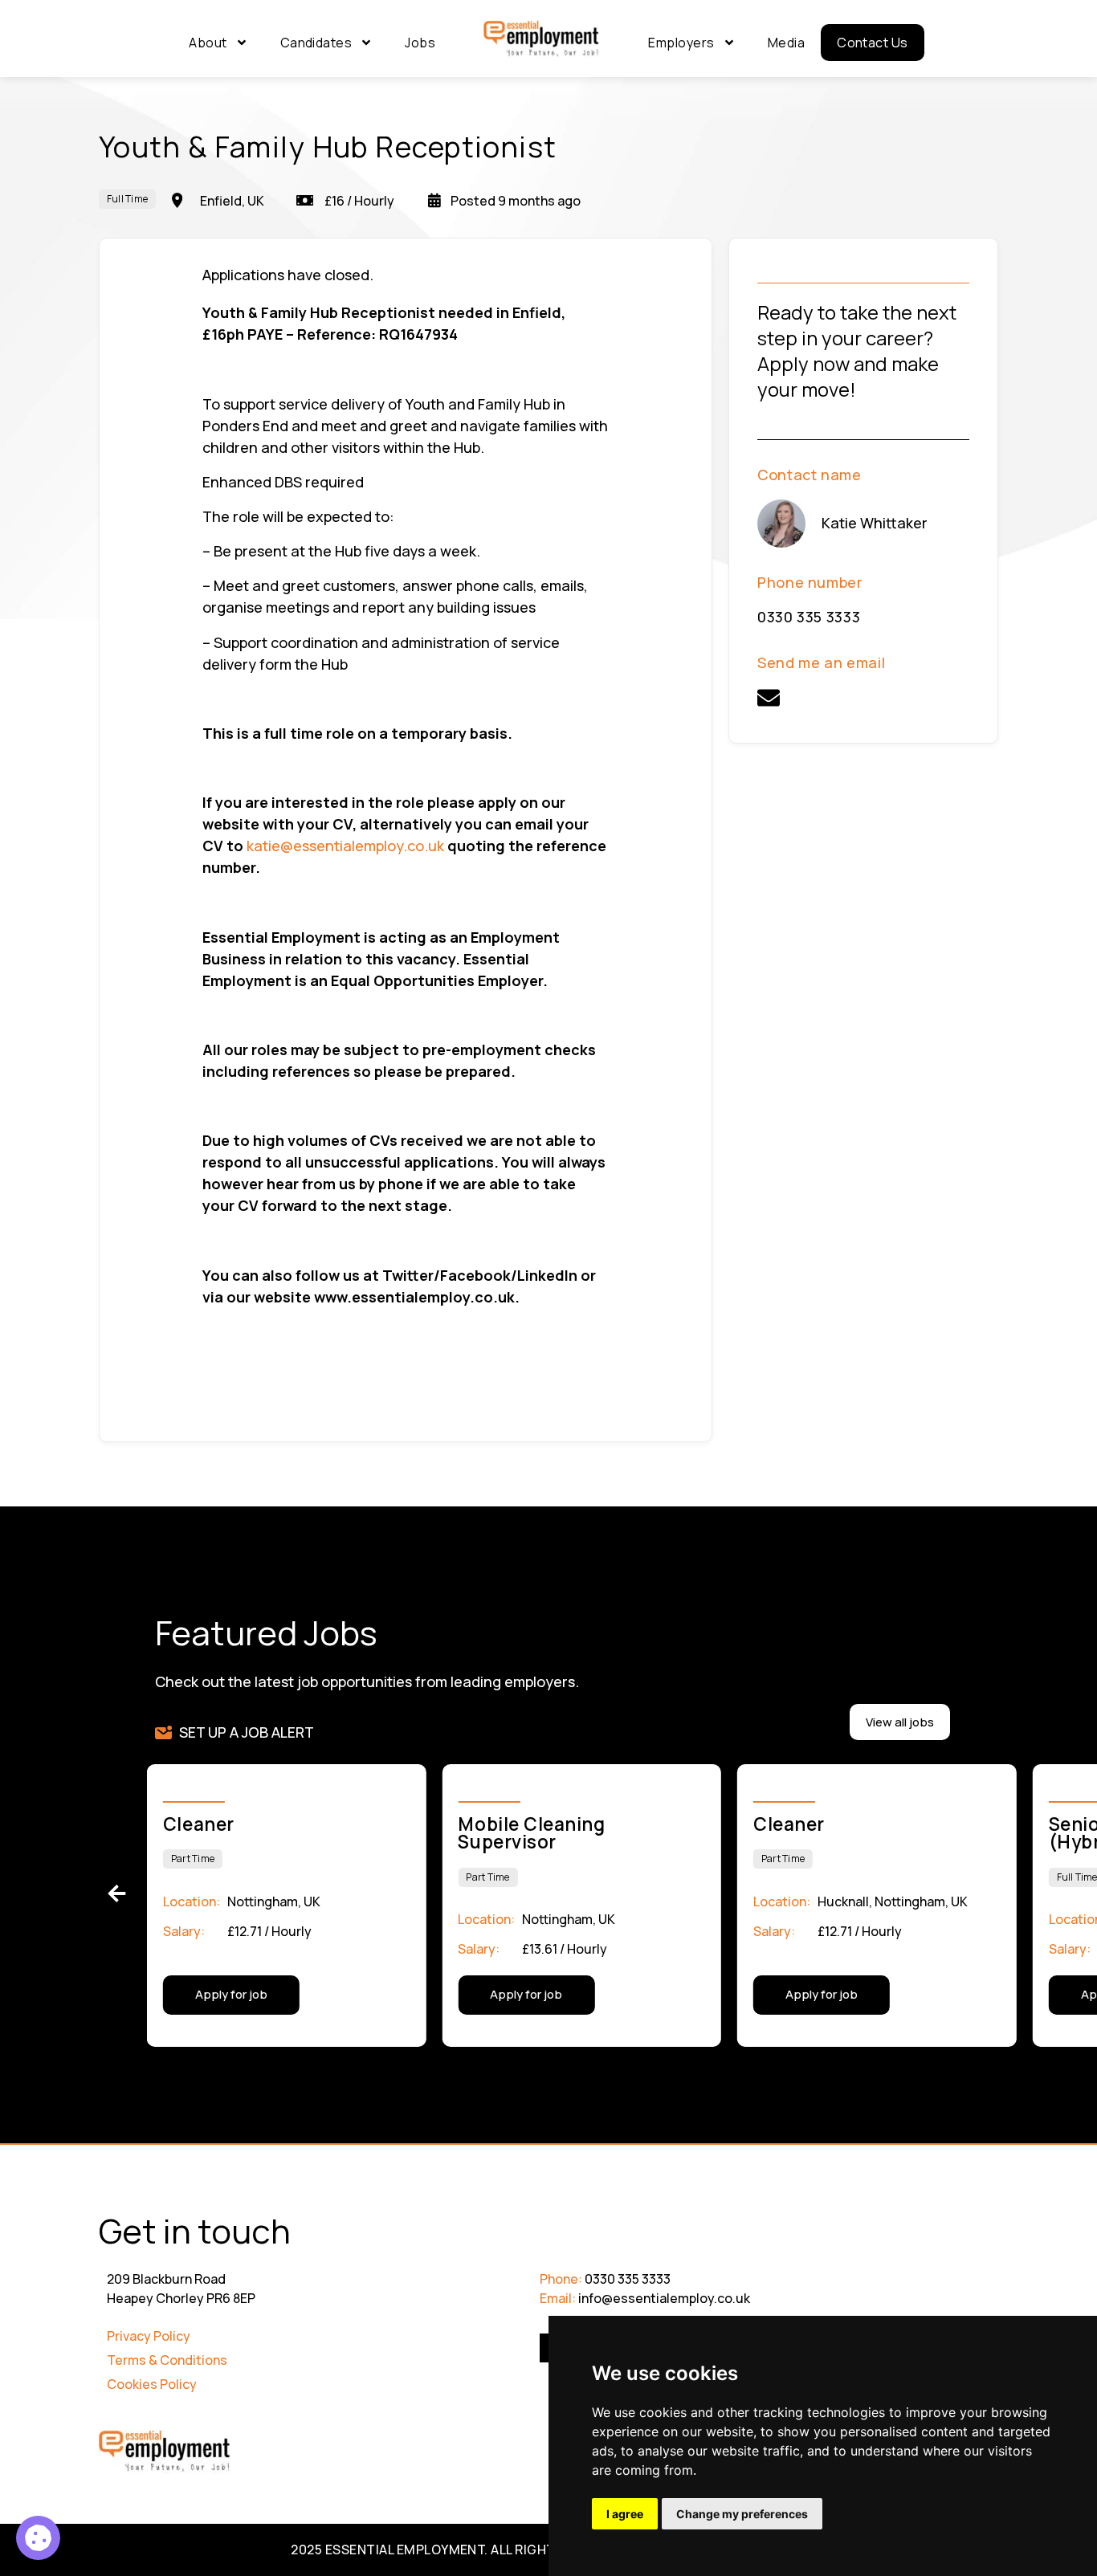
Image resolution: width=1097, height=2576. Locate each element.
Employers (681, 43)
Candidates (316, 43)
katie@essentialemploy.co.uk (345, 846)
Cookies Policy (152, 2384)
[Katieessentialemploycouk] (769, 698)
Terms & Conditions (167, 2360)
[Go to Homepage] (542, 39)
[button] (117, 1893)
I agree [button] (625, 2514)
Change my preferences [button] (742, 2514)
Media (786, 43)
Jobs (420, 43)
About (208, 43)
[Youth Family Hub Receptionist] (38, 2538)
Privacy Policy (149, 2336)
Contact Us (873, 43)
